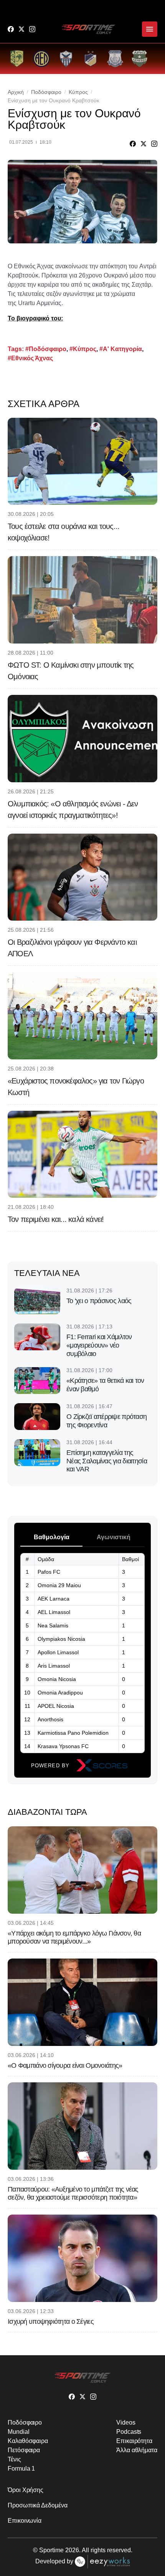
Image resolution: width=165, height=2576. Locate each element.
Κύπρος (78, 92)
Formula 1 (21, 2468)
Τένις (14, 2459)
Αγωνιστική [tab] (114, 1537)
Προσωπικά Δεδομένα (38, 2505)
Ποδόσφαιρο (46, 92)
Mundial (18, 2432)
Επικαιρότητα (134, 2441)
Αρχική (16, 92)
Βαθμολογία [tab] (52, 1537)
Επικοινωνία (25, 2521)
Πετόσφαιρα (24, 2450)
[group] (17, 59)
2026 (72, 2550)
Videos (126, 2422)
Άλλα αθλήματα (137, 2450)
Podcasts (129, 2432)
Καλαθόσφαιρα (28, 2441)
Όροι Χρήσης (26, 2490)
